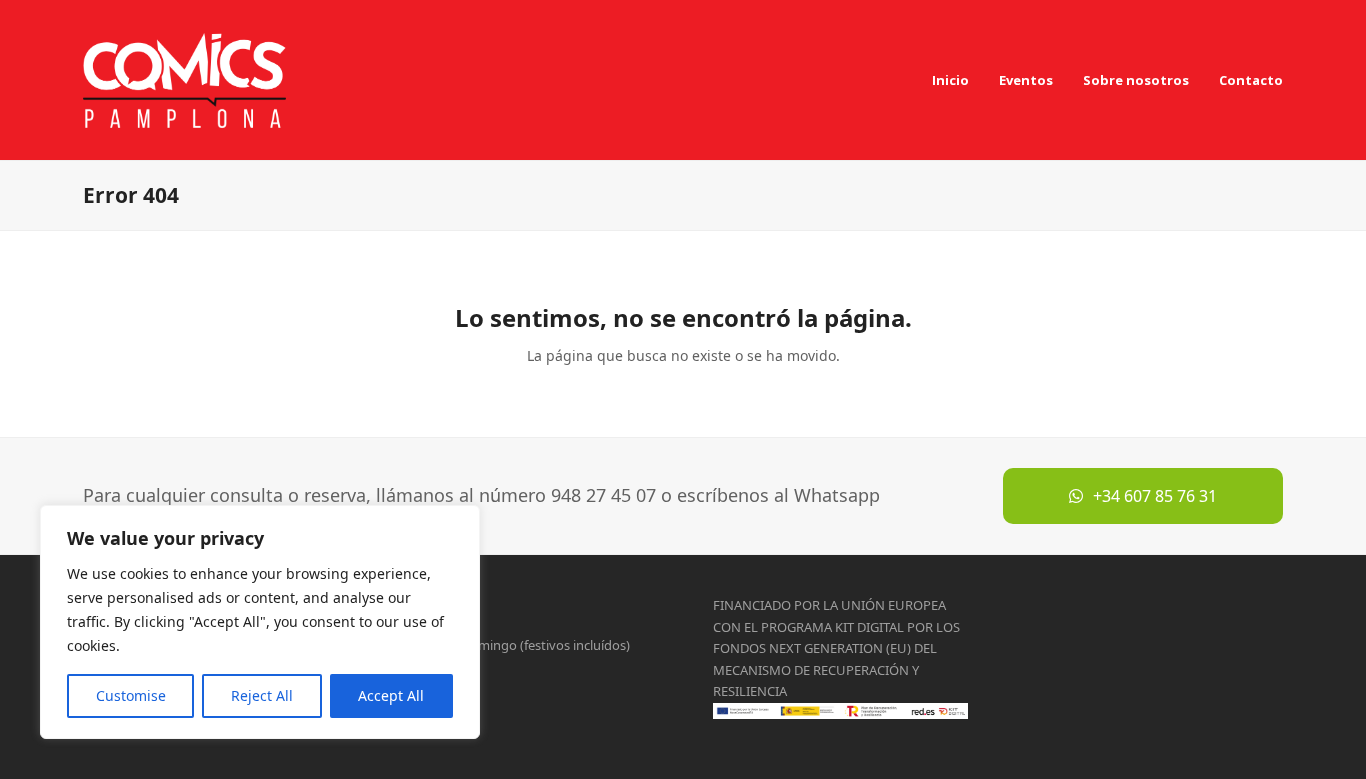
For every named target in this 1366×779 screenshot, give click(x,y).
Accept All (391, 695)
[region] (260, 622)
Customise (131, 695)
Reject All (262, 695)
